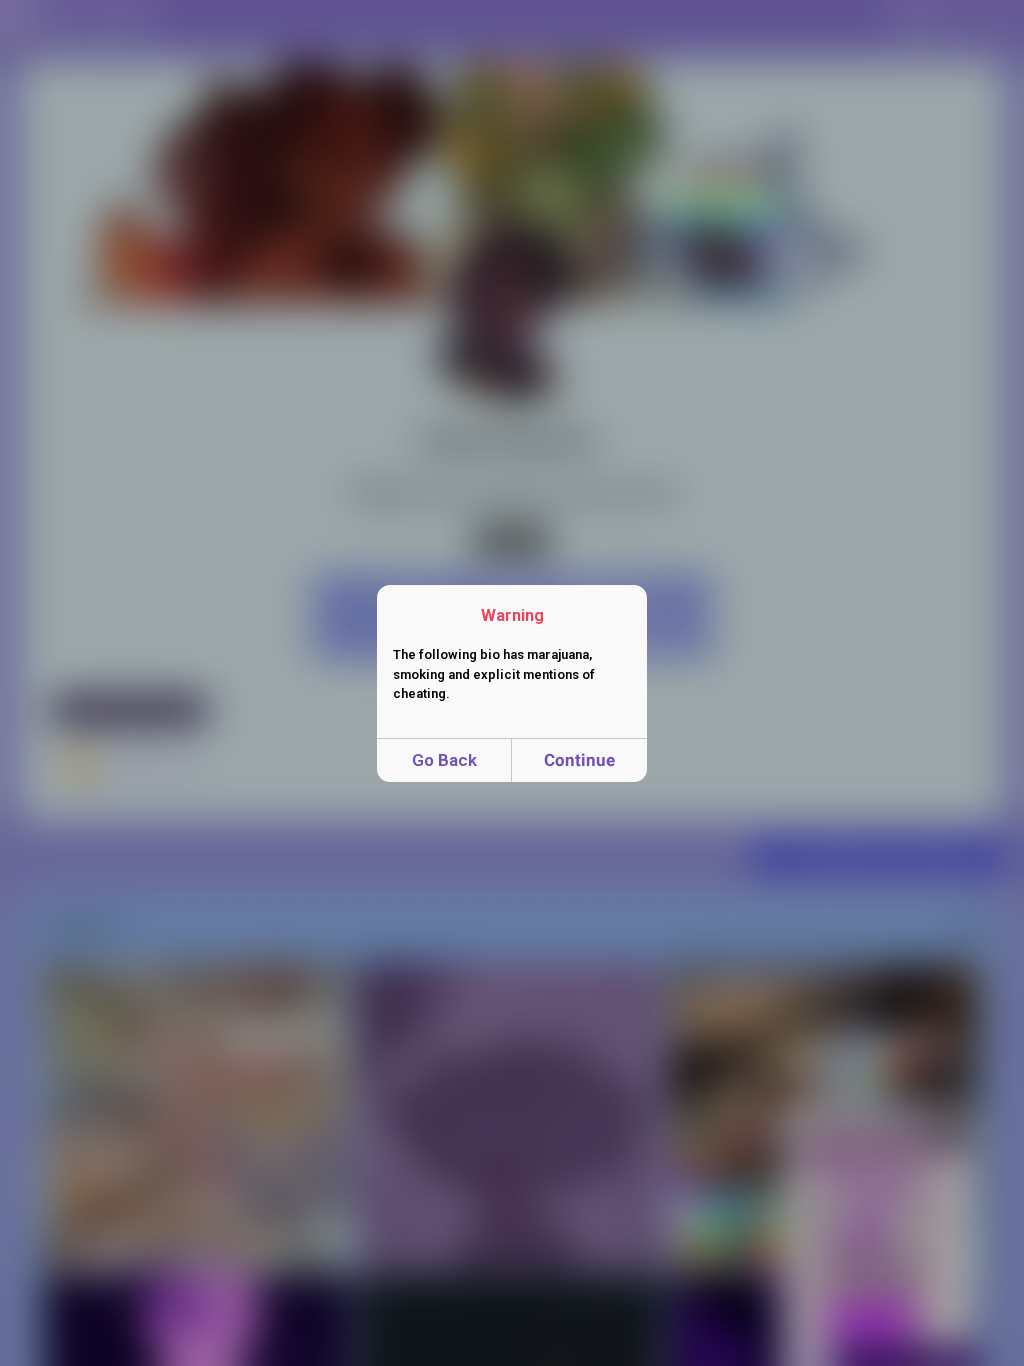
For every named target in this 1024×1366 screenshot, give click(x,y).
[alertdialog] (512, 683)
